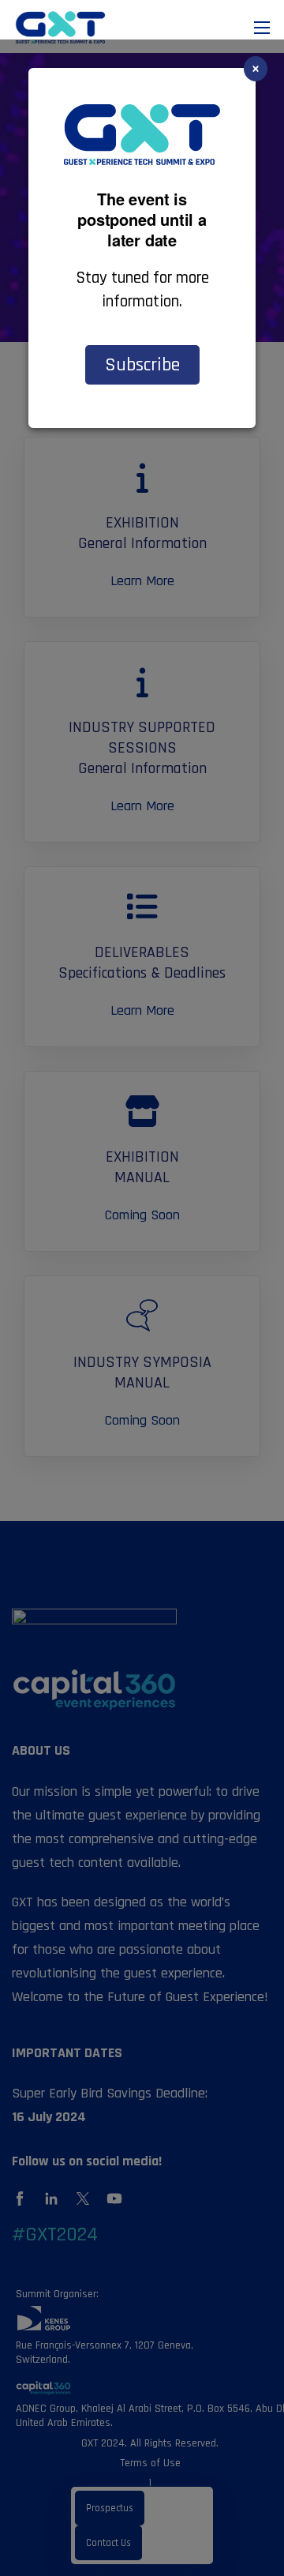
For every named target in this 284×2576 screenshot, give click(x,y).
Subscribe (142, 365)
